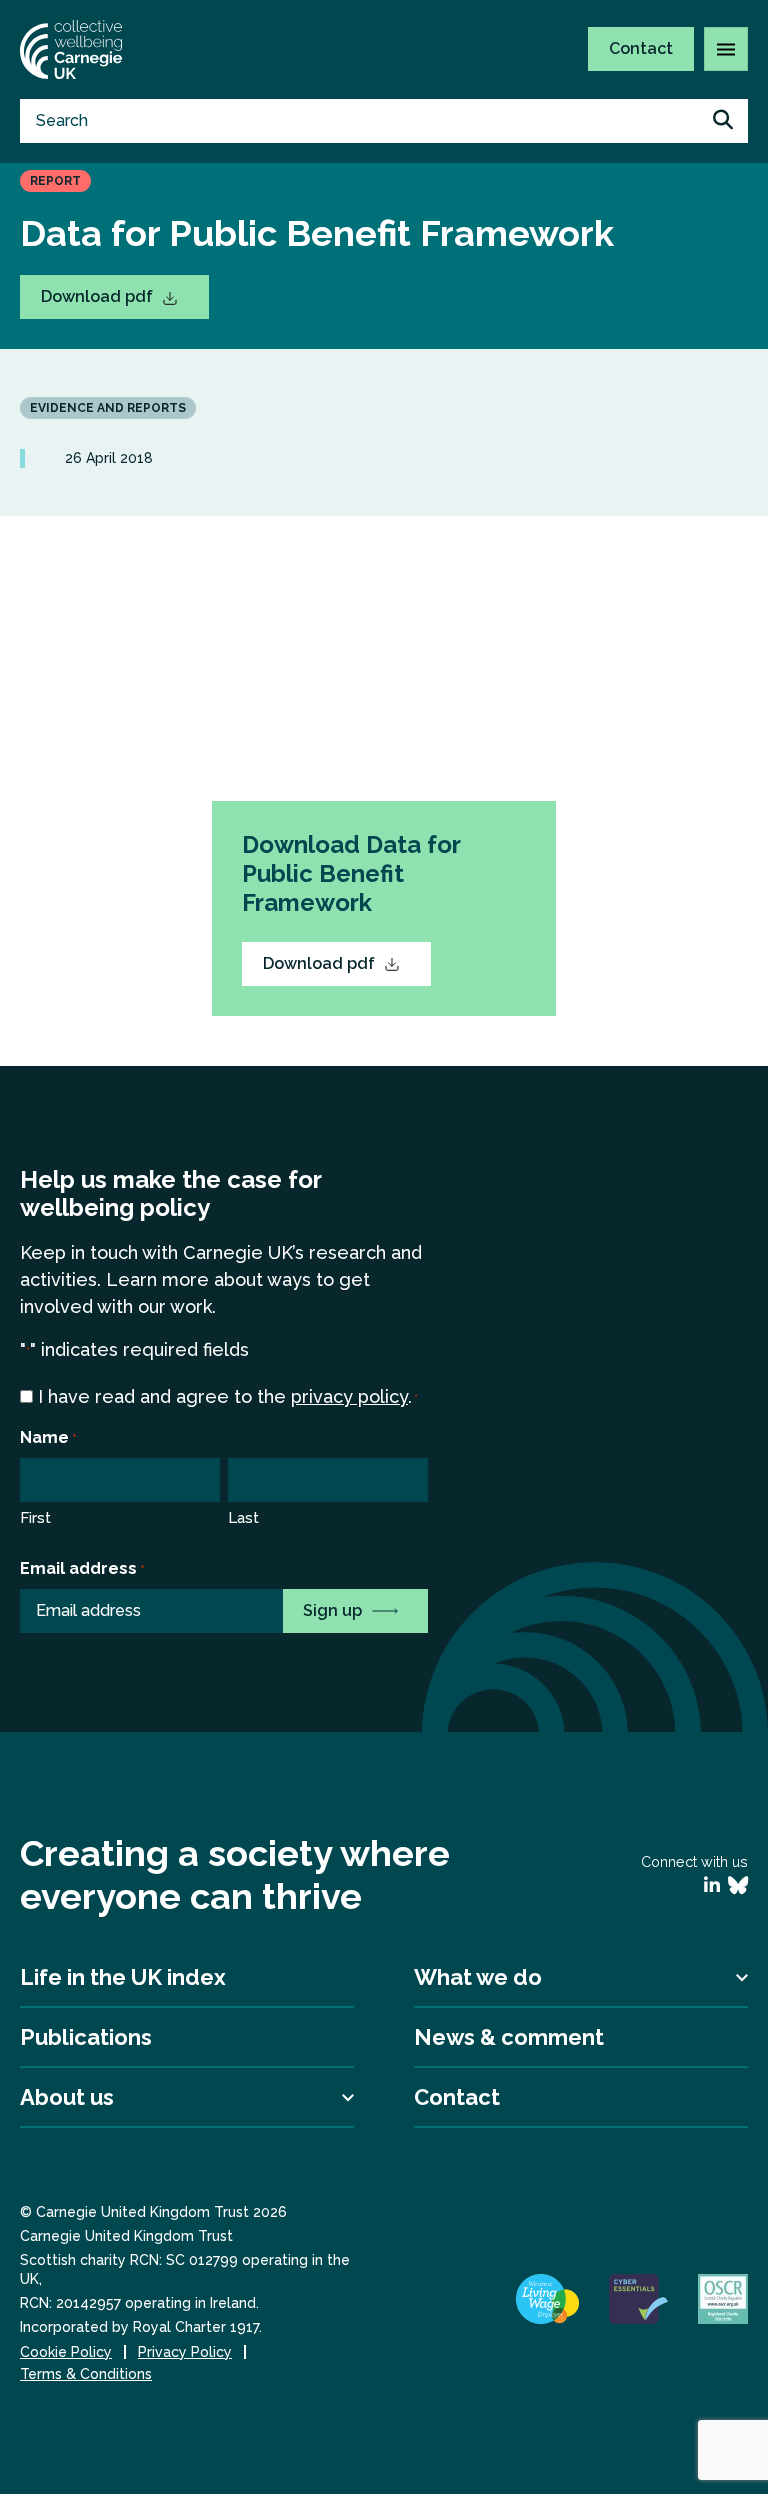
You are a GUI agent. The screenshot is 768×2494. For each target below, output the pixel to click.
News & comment (509, 2037)
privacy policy (349, 1396)
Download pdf (99, 296)
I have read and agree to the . (228, 1396)
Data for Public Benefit (427, 787)
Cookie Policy (66, 2352)
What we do (478, 1977)
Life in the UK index (123, 1977)
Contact (641, 48)
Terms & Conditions (86, 2374)
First (35, 1518)
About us (67, 2097)
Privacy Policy (185, 2352)
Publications (86, 2037)
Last (243, 1518)
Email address (82, 1568)
